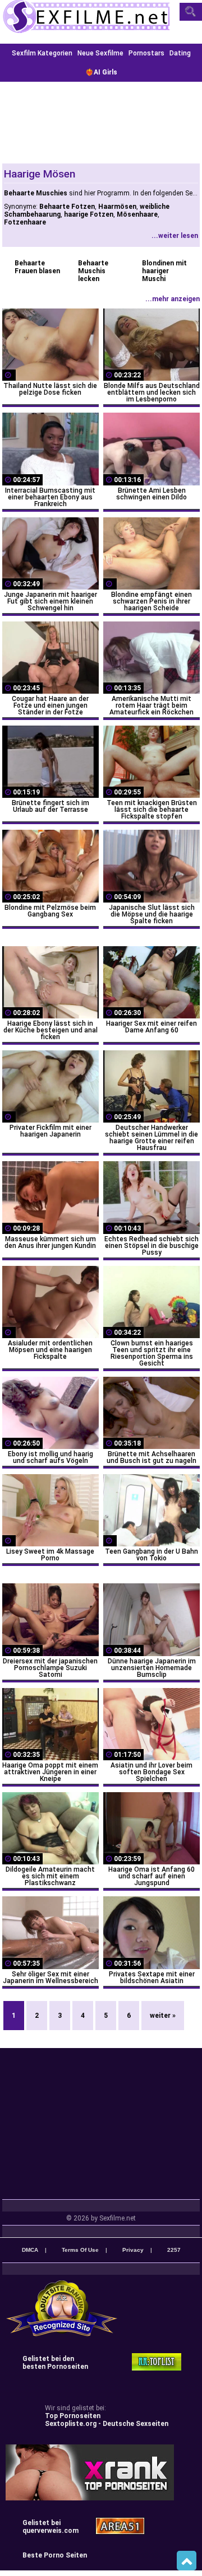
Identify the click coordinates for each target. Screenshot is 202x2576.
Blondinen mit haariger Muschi (164, 271)
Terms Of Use (80, 2250)
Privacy (133, 2250)
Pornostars (146, 53)
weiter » (163, 2016)
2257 (174, 2250)
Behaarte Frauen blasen (37, 267)
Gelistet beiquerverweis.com (50, 2527)
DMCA (30, 2250)
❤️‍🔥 (101, 72)
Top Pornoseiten (73, 2416)
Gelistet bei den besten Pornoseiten (55, 2363)
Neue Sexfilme (100, 53)
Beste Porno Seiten (55, 2555)
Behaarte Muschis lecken (93, 271)
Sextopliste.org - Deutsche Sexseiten (107, 2424)
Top (187, 2561)
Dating (180, 53)
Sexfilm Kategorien (42, 53)
